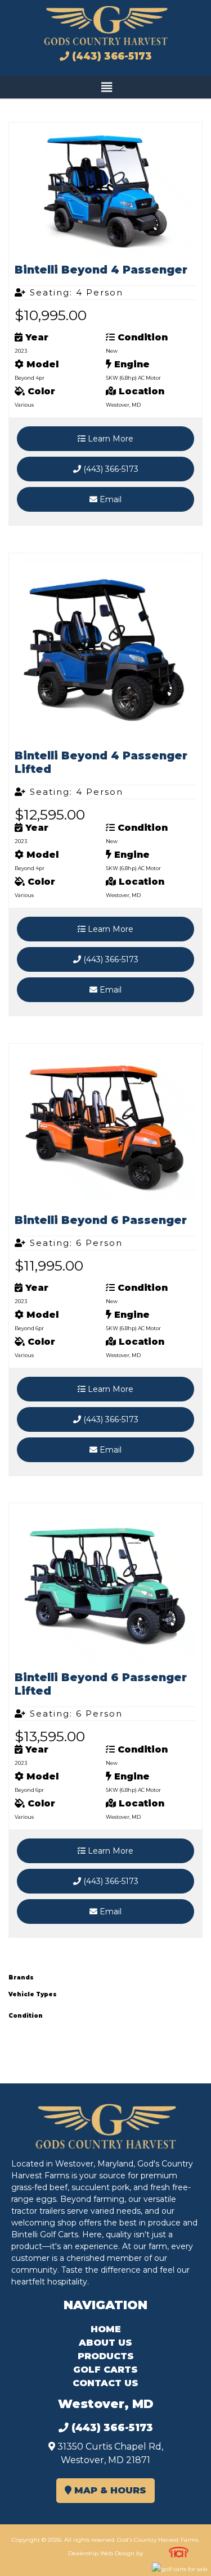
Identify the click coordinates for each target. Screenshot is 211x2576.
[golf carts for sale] (178, 2569)
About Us (105, 2343)
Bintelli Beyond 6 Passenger (101, 1220)
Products (106, 2356)
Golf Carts (105, 2370)
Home (106, 2329)
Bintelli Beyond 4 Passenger (101, 270)
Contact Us (105, 2383)
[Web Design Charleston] (179, 2555)
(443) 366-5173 (111, 56)
